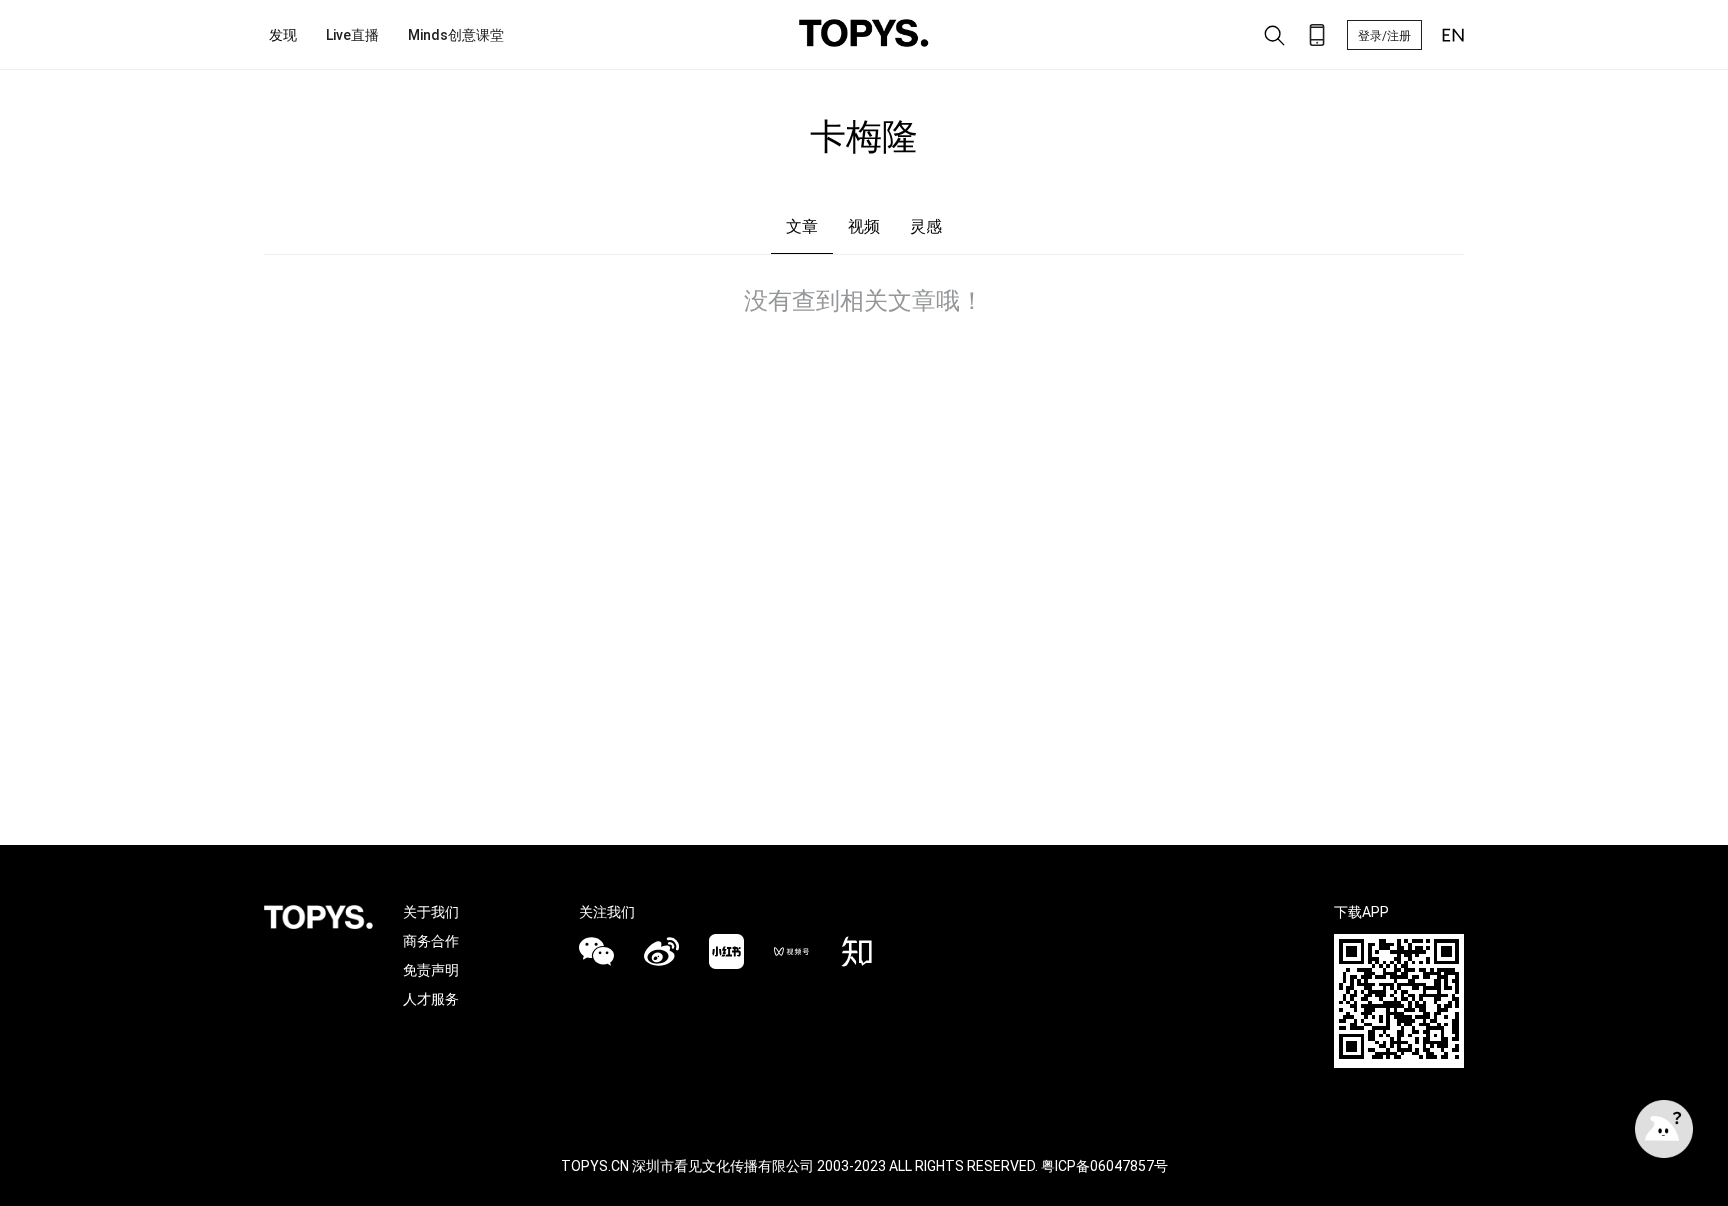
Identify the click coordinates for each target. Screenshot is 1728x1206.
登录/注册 (1384, 36)
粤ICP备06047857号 (1104, 1166)
